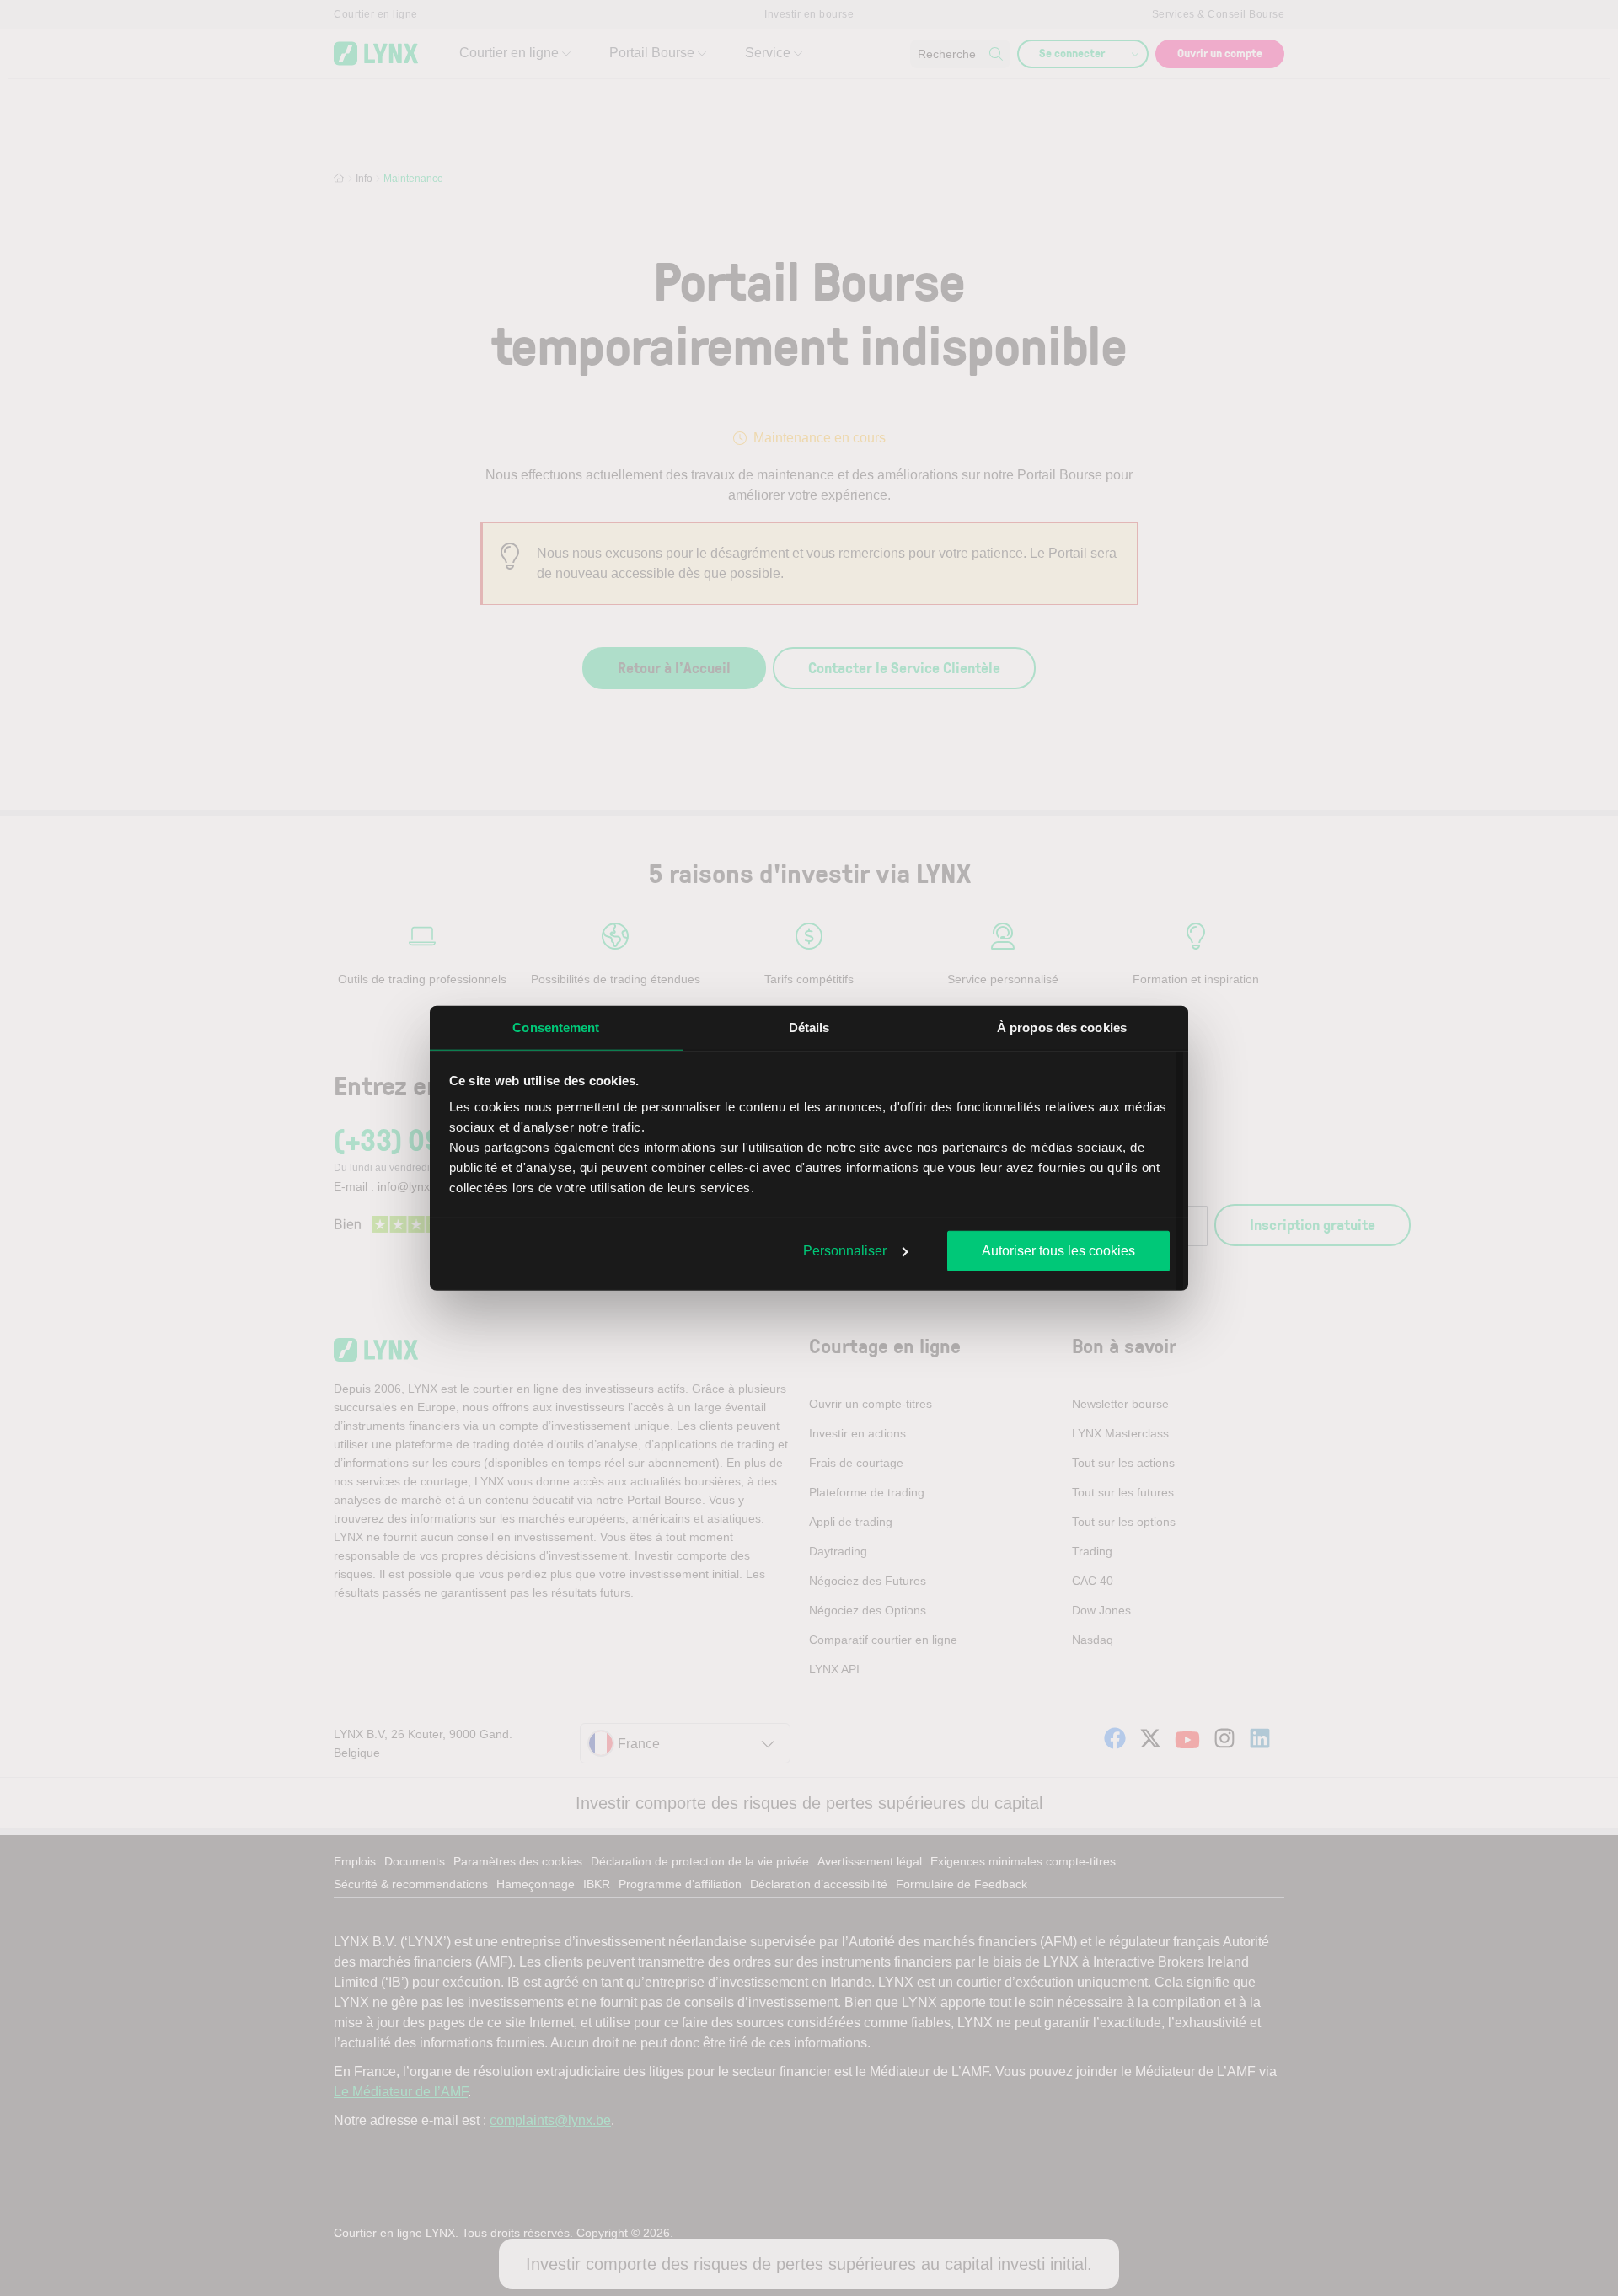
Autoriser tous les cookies (1058, 1250)
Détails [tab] (809, 1027)
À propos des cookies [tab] (1062, 1027)
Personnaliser (845, 1250)
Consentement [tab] (556, 1027)
